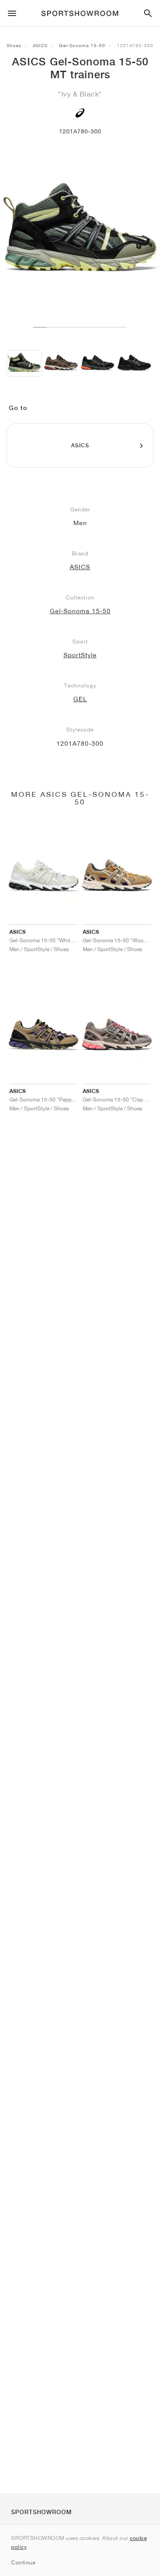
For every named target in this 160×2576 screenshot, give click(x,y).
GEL (80, 699)
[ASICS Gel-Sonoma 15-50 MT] (24, 363)
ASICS (40, 45)
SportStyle (80, 655)
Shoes (14, 45)
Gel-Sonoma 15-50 (82, 45)
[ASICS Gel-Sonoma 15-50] (61, 363)
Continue (23, 2562)
